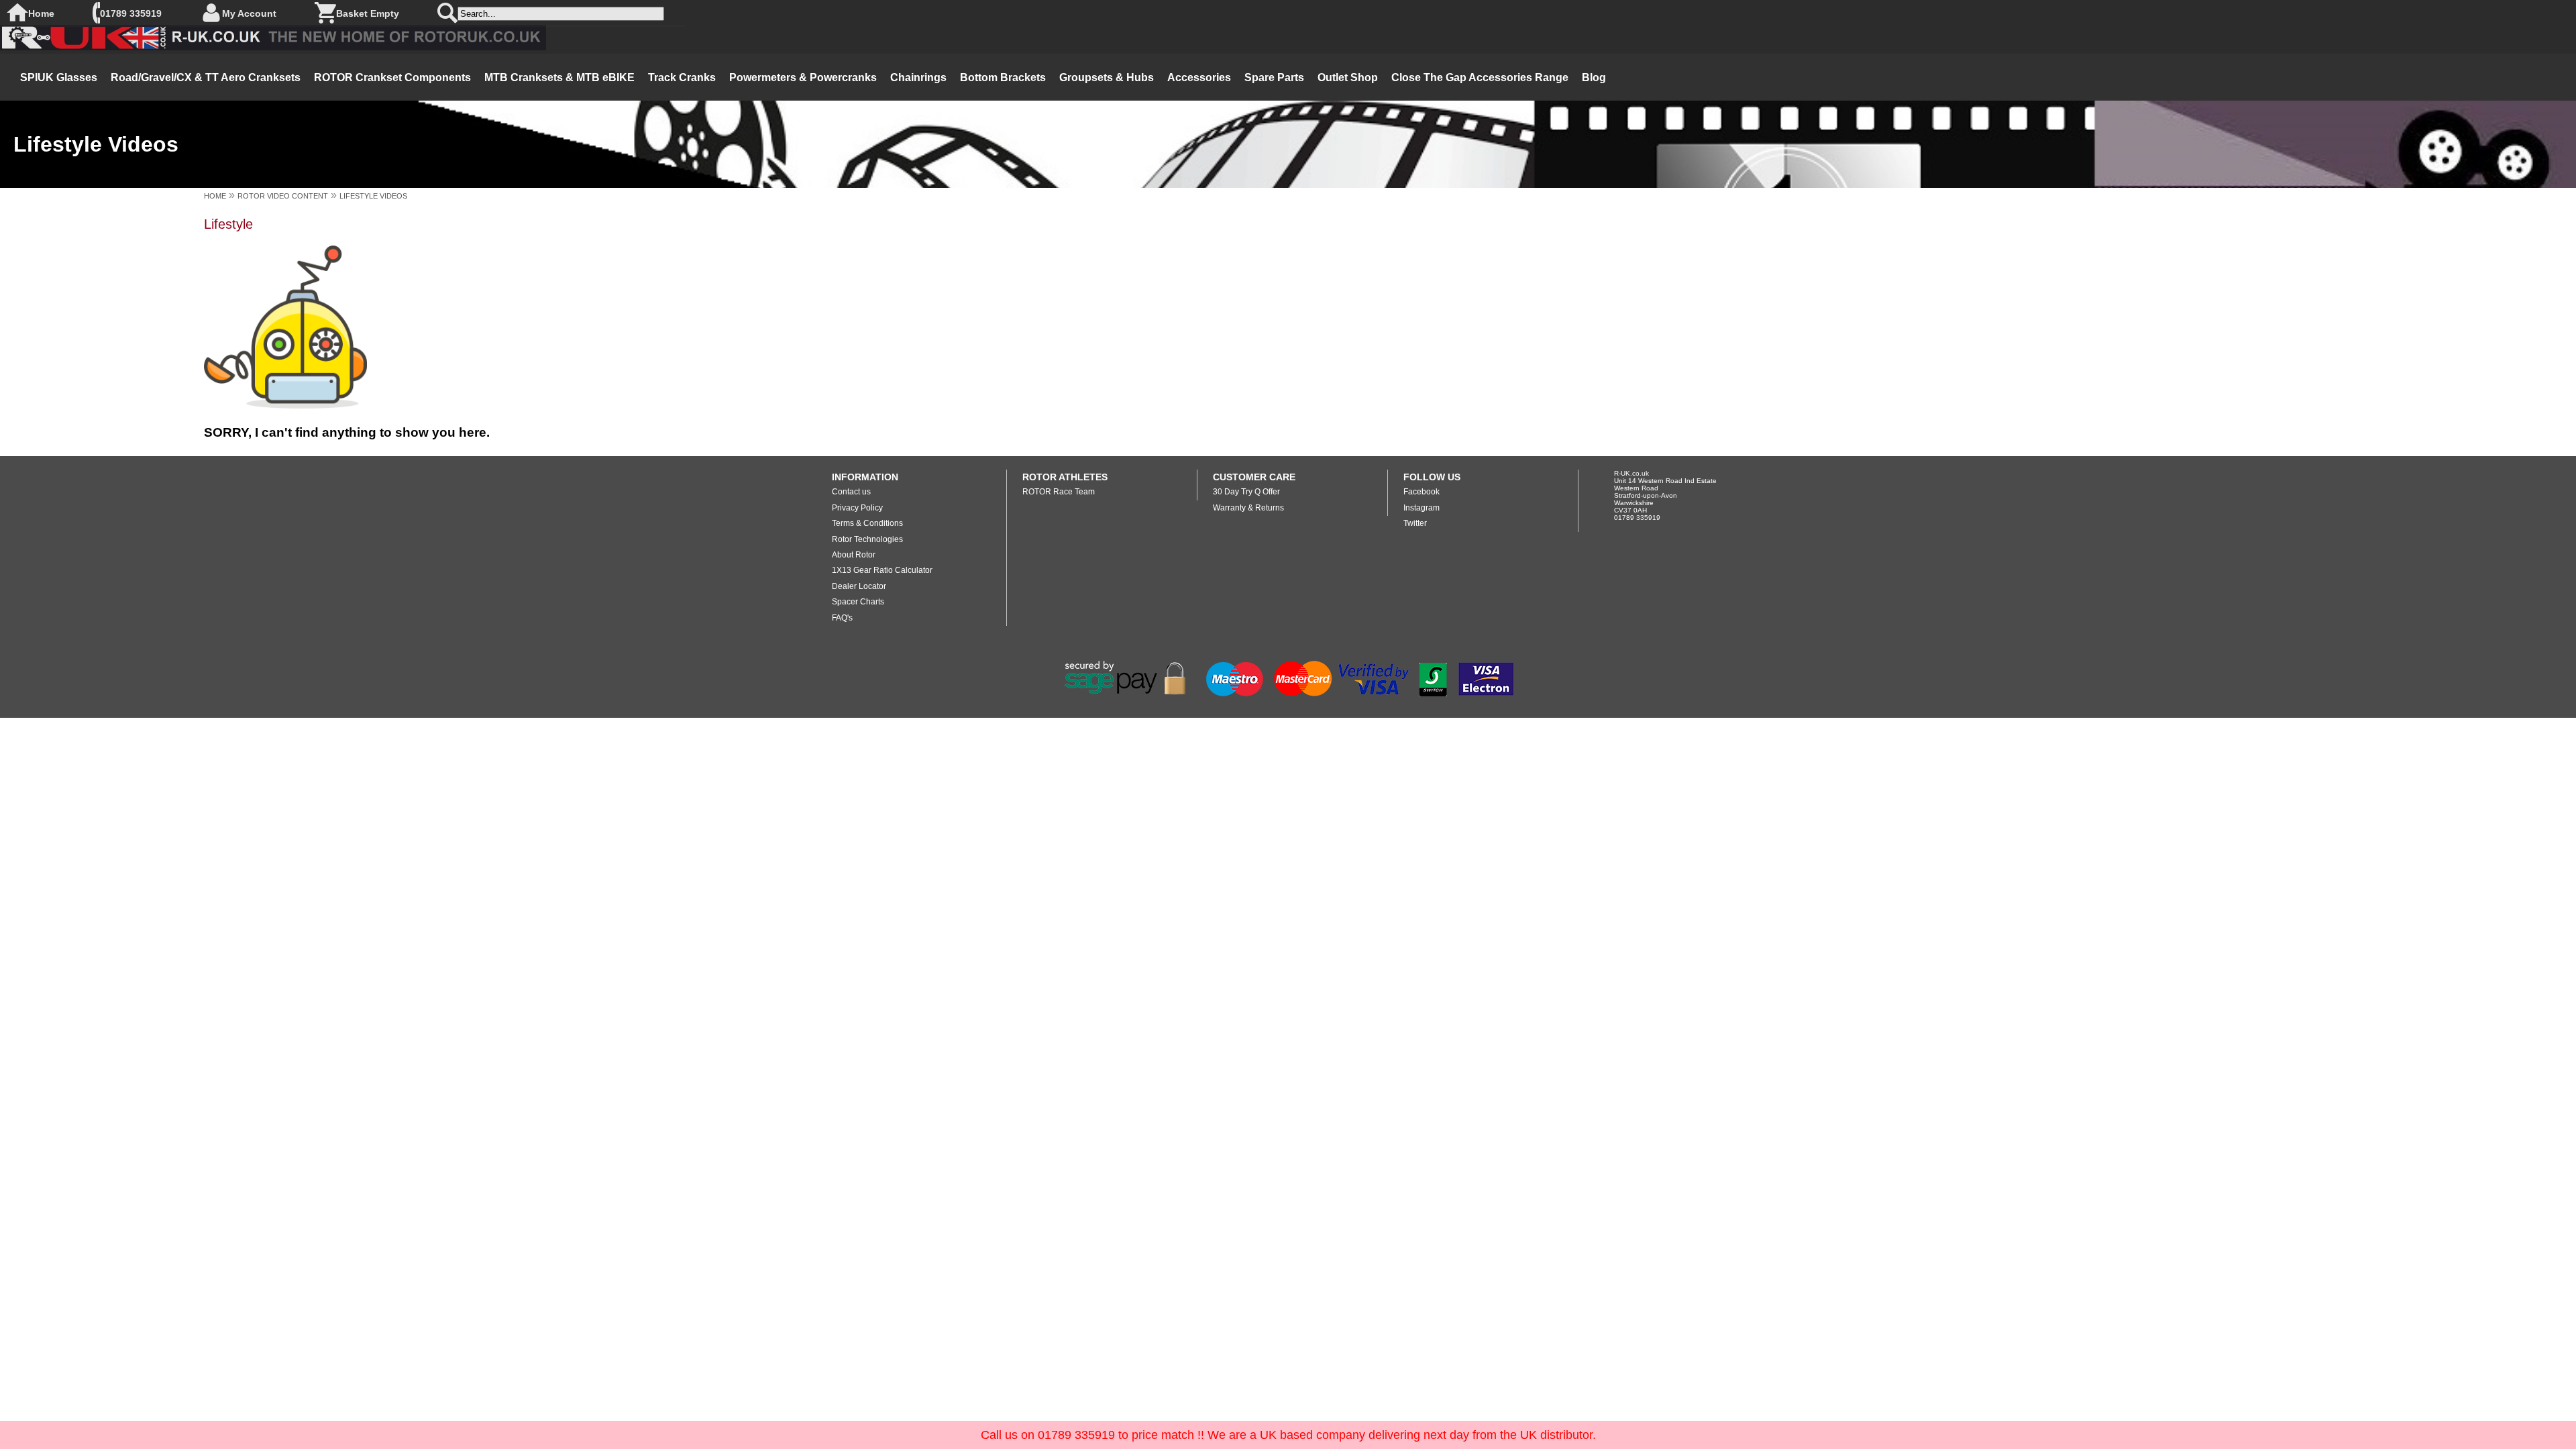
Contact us (851, 492)
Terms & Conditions (867, 523)
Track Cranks (682, 77)
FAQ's (842, 618)
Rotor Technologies (867, 539)
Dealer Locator (859, 586)
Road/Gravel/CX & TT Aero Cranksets (206, 77)
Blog (1594, 77)
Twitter (1415, 523)
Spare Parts (1274, 77)
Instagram (1421, 508)
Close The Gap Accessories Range (1480, 77)
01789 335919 (131, 13)
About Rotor (854, 555)
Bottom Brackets (1003, 77)
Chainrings (918, 77)
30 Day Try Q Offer (1246, 492)
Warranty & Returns (1248, 508)
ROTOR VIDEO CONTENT (283, 196)
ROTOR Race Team (1059, 492)
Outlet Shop (1348, 77)
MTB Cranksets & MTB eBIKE (559, 77)
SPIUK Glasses (59, 77)
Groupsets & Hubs (1107, 77)
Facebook (1421, 492)
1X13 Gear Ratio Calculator (882, 570)
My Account (249, 13)
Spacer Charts (858, 602)
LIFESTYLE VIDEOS (373, 196)
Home (41, 13)
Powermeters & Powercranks (803, 77)
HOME (215, 196)
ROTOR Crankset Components (392, 77)
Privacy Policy (857, 508)
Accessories (1199, 77)
